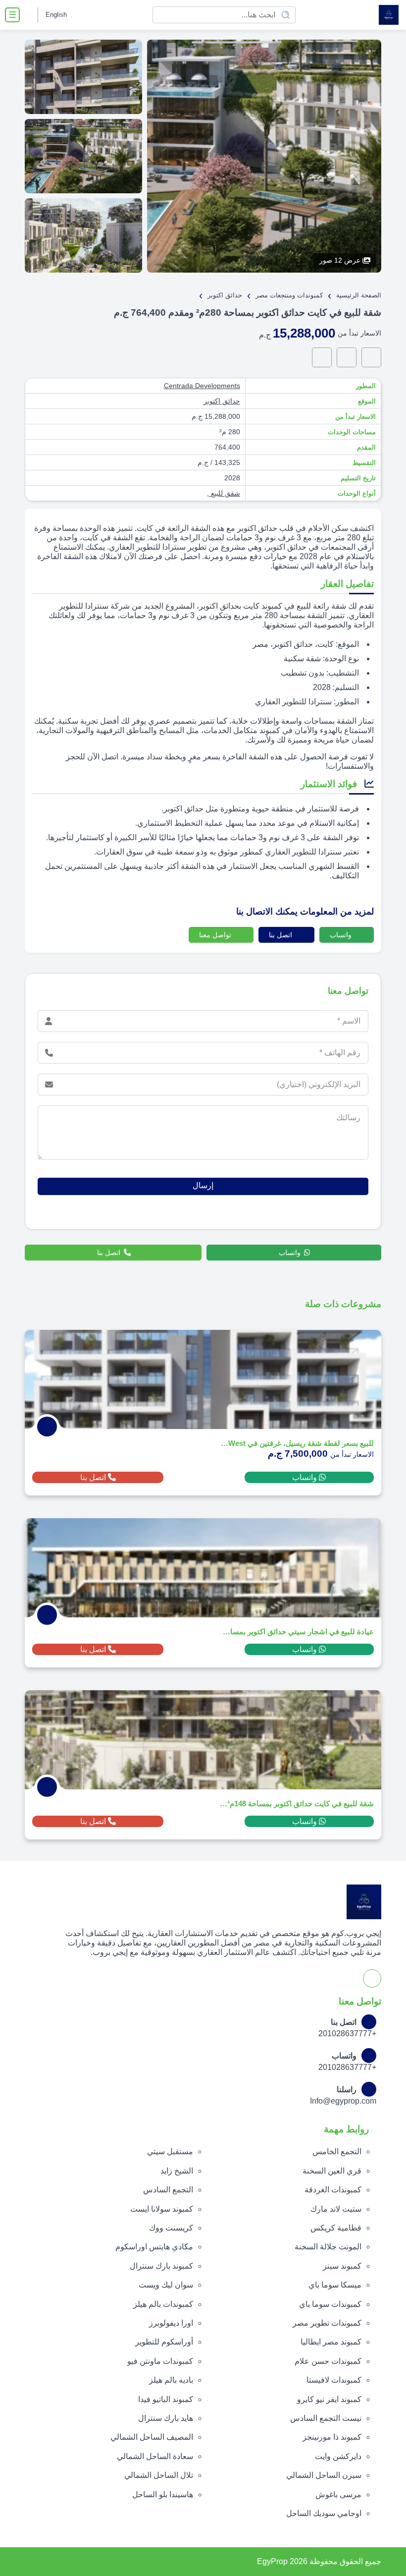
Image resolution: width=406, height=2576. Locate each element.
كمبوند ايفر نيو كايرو (329, 2399)
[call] (347, 357)
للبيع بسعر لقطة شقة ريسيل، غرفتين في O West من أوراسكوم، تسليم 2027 (297, 1443)
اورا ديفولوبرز (171, 2323)
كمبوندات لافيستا (334, 2380)
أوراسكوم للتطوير (164, 2342)
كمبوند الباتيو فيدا (166, 2399)
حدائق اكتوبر (222, 401)
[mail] (322, 357)
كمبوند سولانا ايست (162, 2209)
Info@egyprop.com (343, 2101)
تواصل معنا (216, 935)
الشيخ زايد (177, 2171)
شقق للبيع (225, 493)
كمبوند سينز (342, 2266)
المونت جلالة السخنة (328, 2247)
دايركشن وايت (338, 2456)
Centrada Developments (202, 386)
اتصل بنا (281, 935)
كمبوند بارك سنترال (161, 2266)
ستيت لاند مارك (336, 2209)
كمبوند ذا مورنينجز (332, 2437)
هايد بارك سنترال (166, 2418)
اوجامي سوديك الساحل (324, 2513)
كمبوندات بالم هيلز (163, 2304)
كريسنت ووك (171, 2228)
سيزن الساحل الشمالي (324, 2475)
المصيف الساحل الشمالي (152, 2437)
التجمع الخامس (337, 2151)
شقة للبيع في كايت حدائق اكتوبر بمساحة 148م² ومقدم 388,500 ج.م (297, 1803)
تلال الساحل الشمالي (159, 2475)
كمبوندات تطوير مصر (327, 2323)
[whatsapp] (371, 357)
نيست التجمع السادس (326, 2418)
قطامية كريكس (336, 2228)
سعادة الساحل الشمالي (155, 2456)
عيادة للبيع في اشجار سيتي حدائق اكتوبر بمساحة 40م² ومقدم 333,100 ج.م (297, 1631)
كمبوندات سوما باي (330, 2304)
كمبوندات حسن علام (328, 2361)
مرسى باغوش (338, 2494)
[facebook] (29, 15)
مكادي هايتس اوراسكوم (154, 2247)
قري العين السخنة (332, 2171)
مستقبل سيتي (170, 2151)
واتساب (342, 935)
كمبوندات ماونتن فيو (160, 2361)
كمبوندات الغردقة (333, 2190)
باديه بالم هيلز (171, 2380)
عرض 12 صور (340, 260)
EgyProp (272, 2561)
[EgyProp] (389, 15)
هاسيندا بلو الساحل (163, 2494)
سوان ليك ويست (166, 2285)
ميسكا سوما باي (335, 2285)
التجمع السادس (168, 2190)
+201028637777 (347, 2033)
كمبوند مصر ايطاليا (331, 2342)
